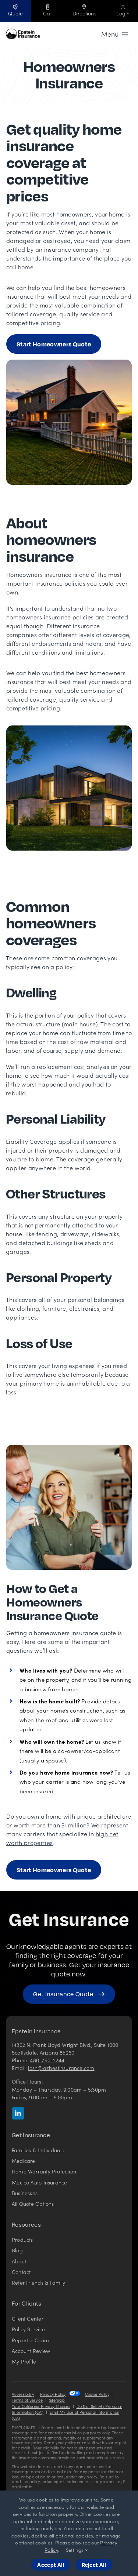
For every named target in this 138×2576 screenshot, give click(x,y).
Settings (75, 2550)
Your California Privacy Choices (41, 2406)
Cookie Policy (97, 2394)
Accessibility (23, 2394)
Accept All (51, 2565)
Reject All (94, 2565)
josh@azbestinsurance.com (61, 2068)
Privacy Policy (53, 2394)
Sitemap (57, 2400)
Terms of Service (27, 2400)
